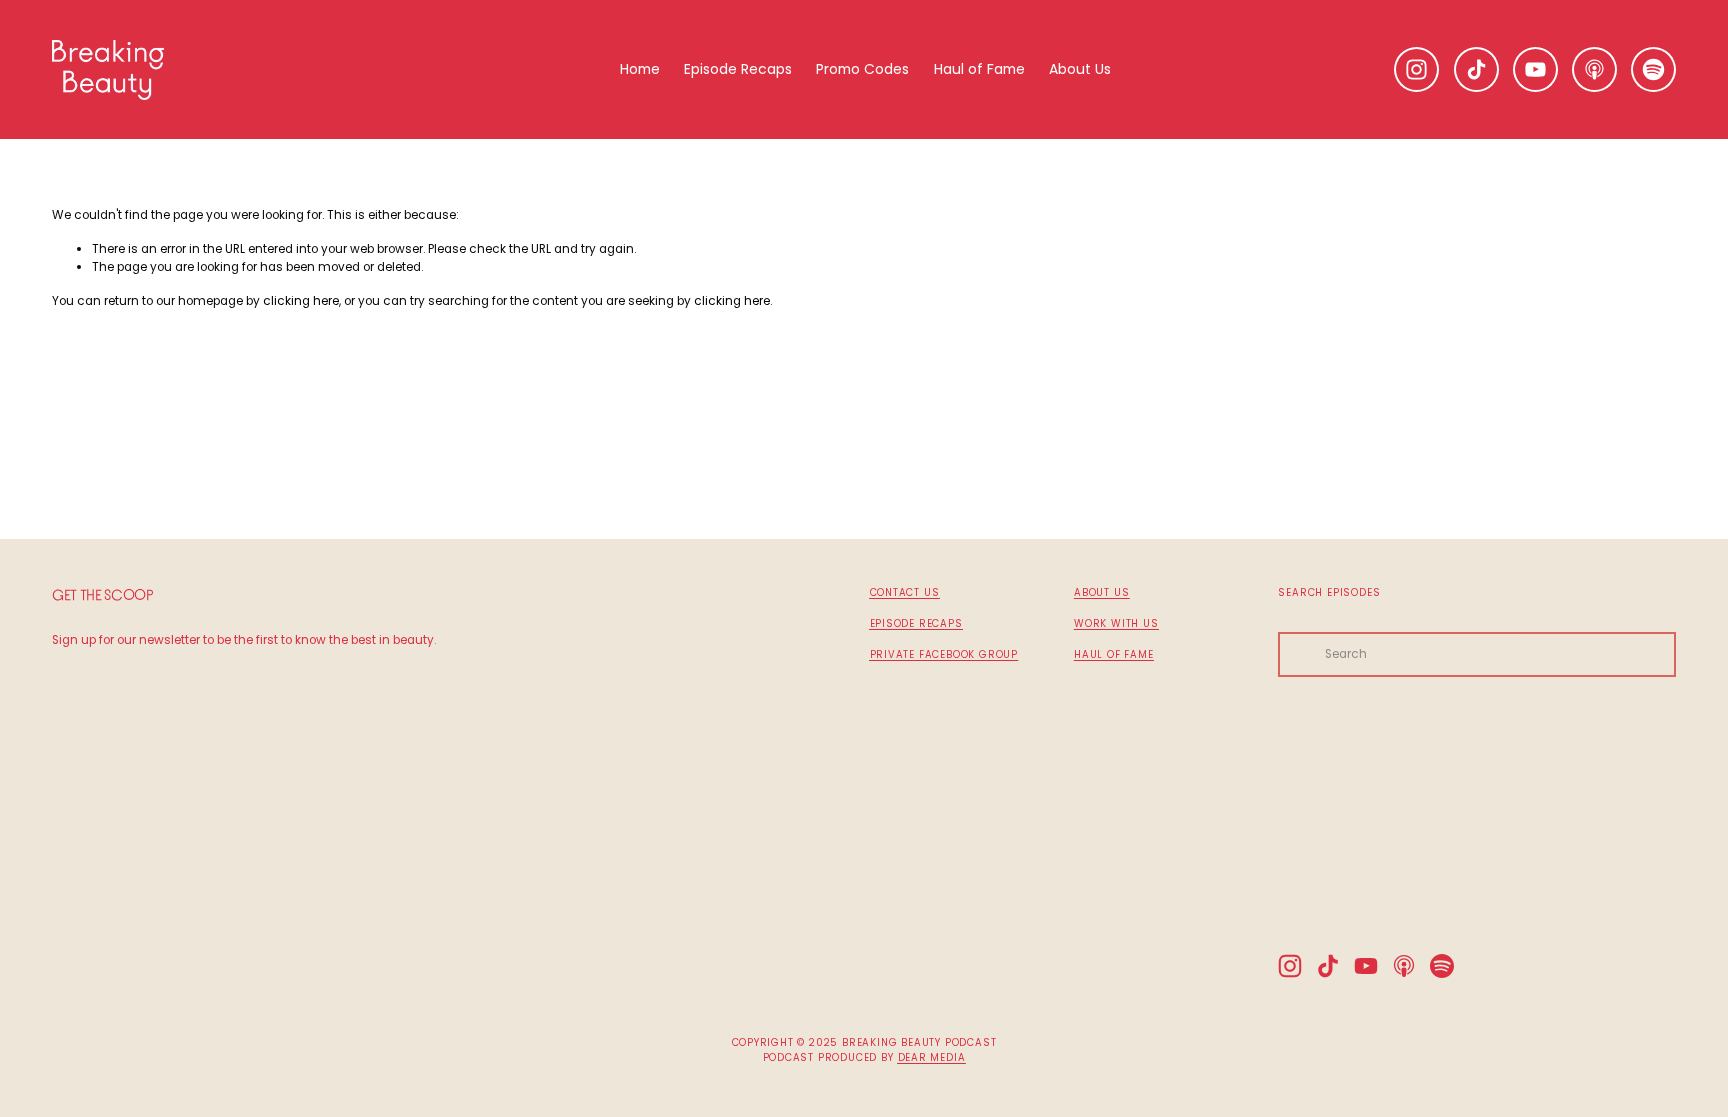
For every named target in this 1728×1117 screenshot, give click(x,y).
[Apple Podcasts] (1594, 69)
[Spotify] (1653, 69)
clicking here (301, 301)
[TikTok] (1476, 69)
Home (640, 69)
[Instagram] (1416, 69)
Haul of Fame (979, 69)
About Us (1080, 69)
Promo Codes (862, 69)
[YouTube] (1535, 69)
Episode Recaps (738, 69)
